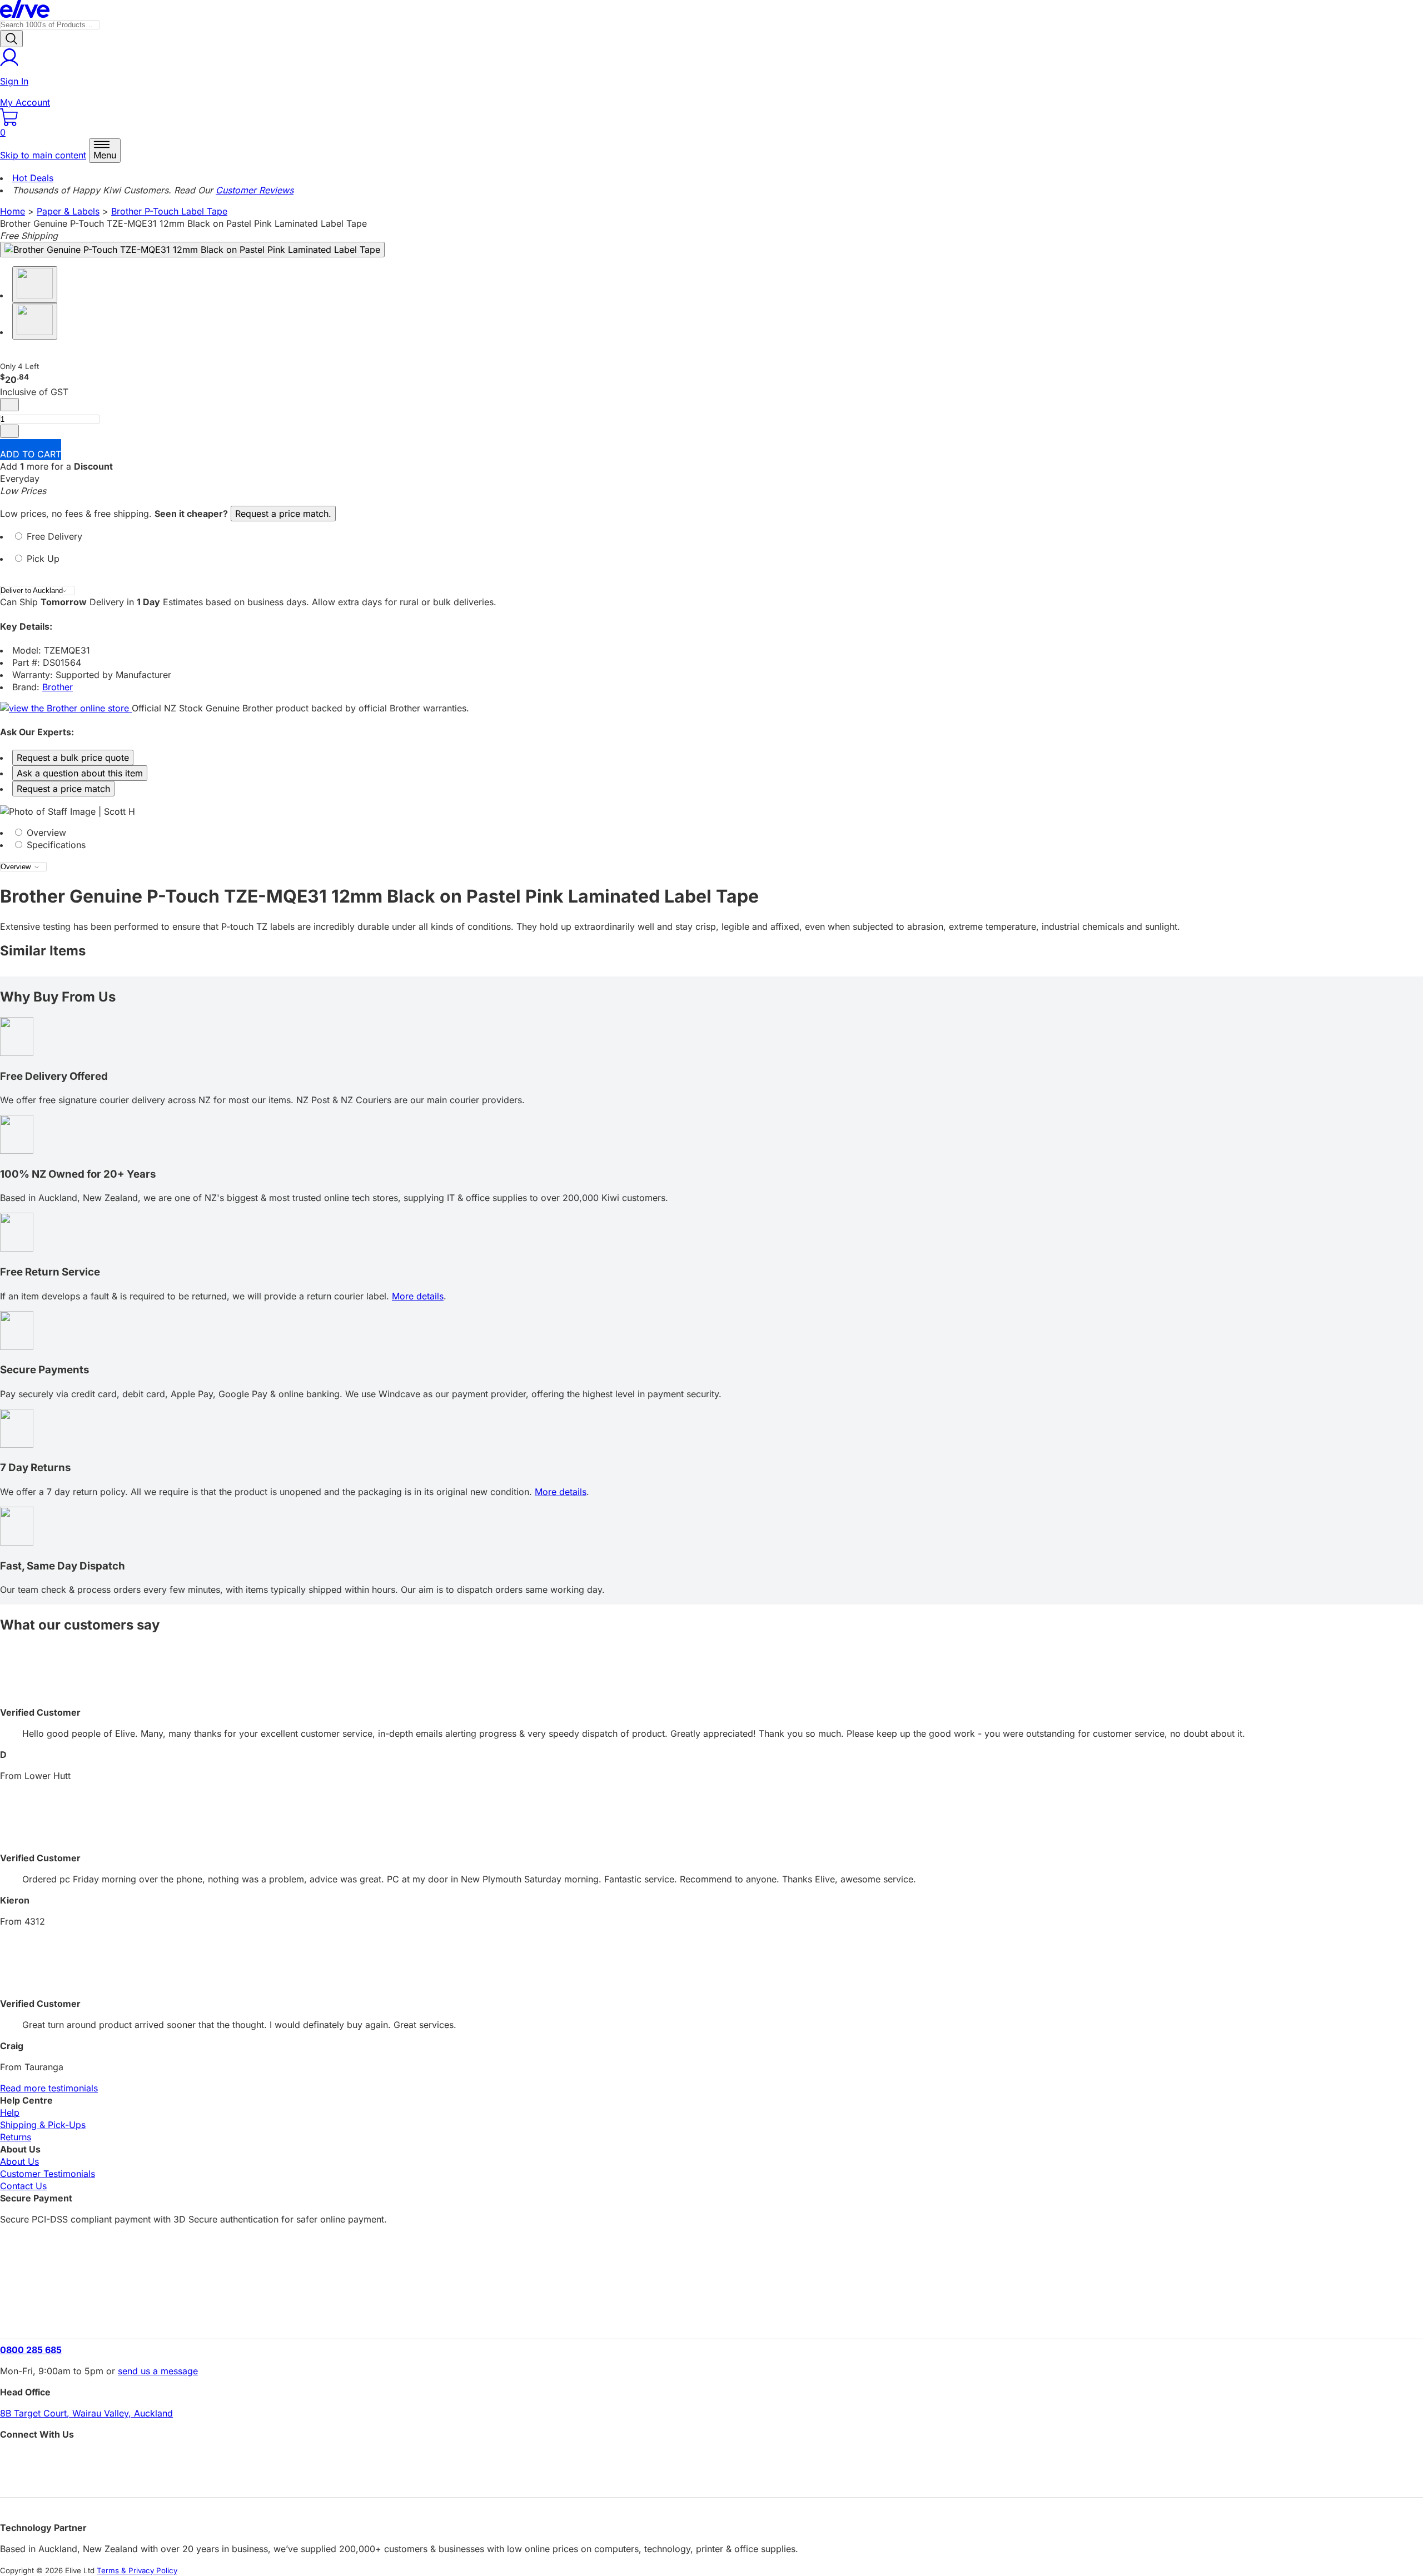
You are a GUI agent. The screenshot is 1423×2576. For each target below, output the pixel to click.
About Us (19, 2161)
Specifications (55, 845)
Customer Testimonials (48, 2174)
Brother (58, 687)
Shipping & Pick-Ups (43, 2125)
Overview (45, 833)
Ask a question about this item (80, 773)
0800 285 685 (31, 2350)
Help (10, 2112)
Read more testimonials (49, 2088)
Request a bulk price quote (73, 758)
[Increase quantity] (9, 431)
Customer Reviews (255, 190)
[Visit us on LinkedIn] (711, 2478)
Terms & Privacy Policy (137, 2570)
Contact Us (23, 2186)
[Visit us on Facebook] (711, 2459)
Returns (16, 2137)
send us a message (158, 2371)
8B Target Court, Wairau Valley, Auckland (86, 2413)
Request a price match (63, 789)
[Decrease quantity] (9, 405)
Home (13, 211)
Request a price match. (283, 514)
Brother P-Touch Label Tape (169, 211)
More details (418, 1296)
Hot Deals (33, 178)
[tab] (711, 541)
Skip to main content (43, 155)
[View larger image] (192, 250)
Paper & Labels (68, 211)
